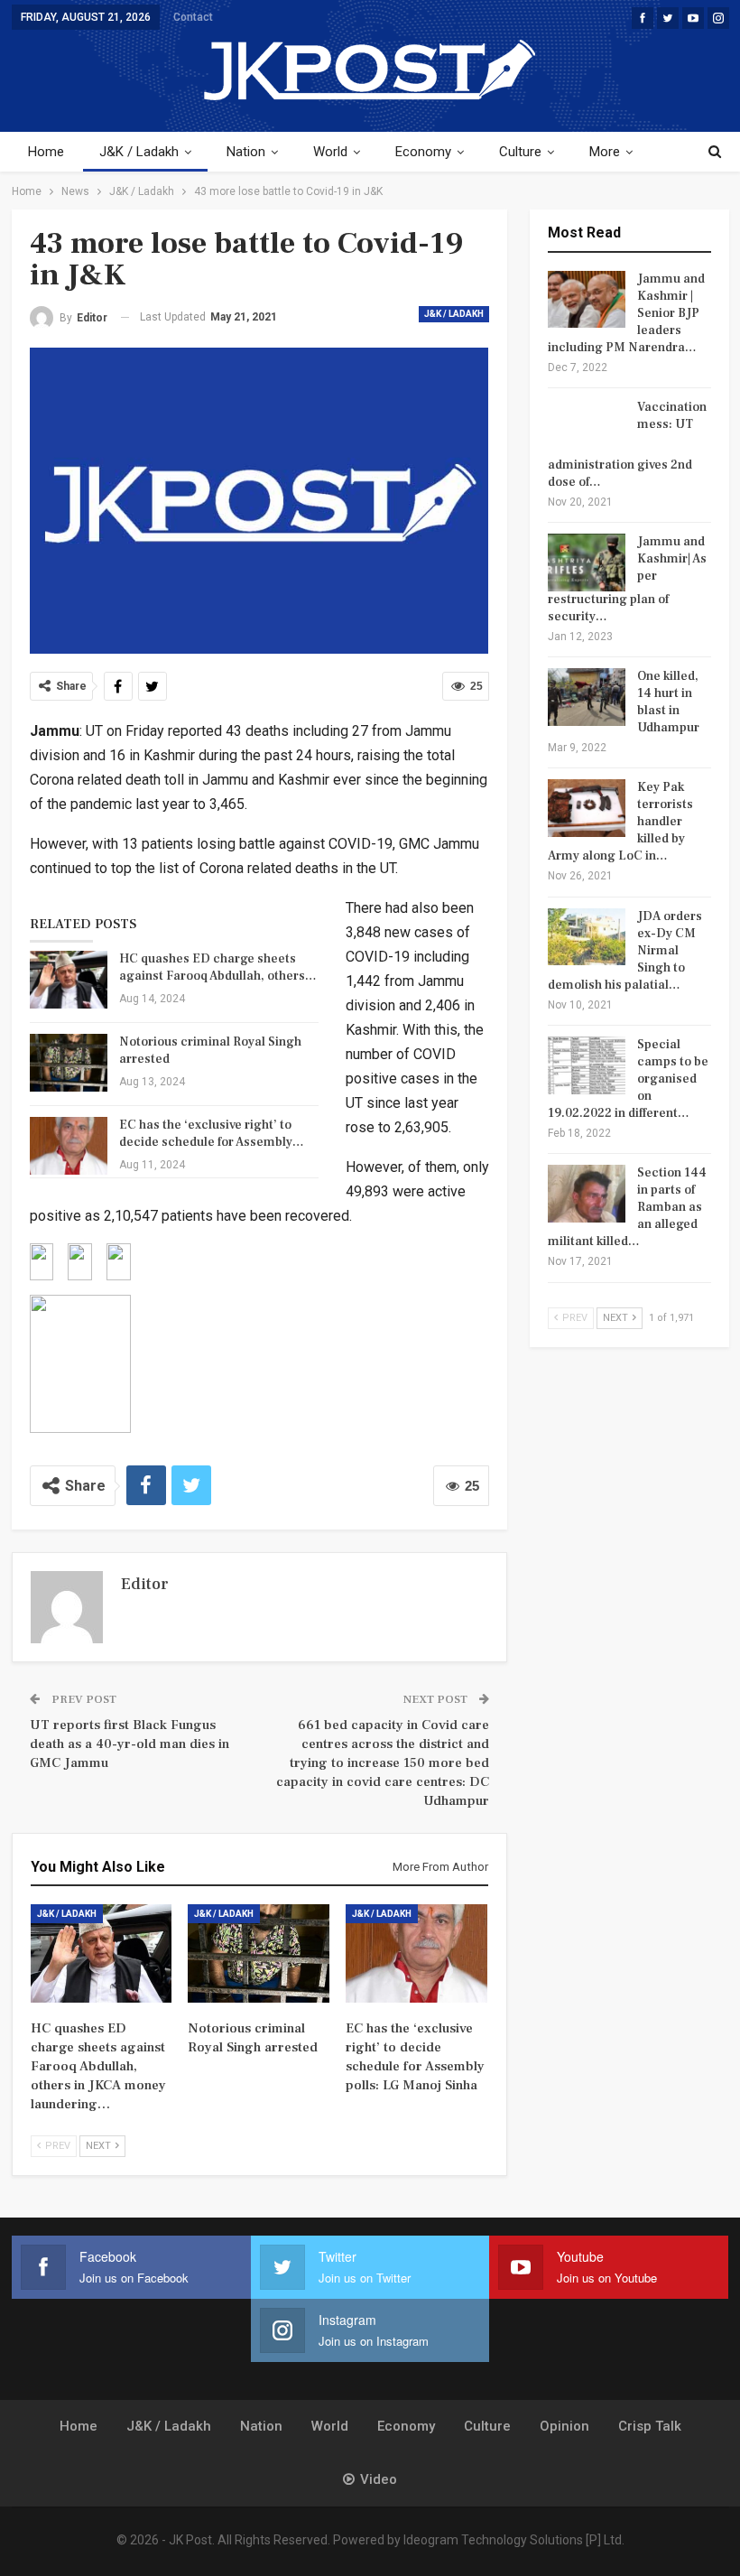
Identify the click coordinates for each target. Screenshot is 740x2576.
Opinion (564, 2426)
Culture (520, 152)
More (605, 152)
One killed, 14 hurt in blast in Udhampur (668, 702)
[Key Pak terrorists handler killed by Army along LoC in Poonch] (587, 808)
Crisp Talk (650, 2426)
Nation (246, 152)
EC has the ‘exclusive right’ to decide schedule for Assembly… (212, 1134)
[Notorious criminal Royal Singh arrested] (69, 1063)
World (330, 152)
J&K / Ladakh (139, 152)
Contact (193, 17)
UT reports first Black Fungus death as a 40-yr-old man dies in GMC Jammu (129, 1744)
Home (46, 152)
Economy (423, 152)
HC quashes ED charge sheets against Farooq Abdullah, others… (218, 967)
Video (379, 2479)
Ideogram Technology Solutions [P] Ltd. (514, 2540)
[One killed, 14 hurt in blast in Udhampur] (587, 697)
